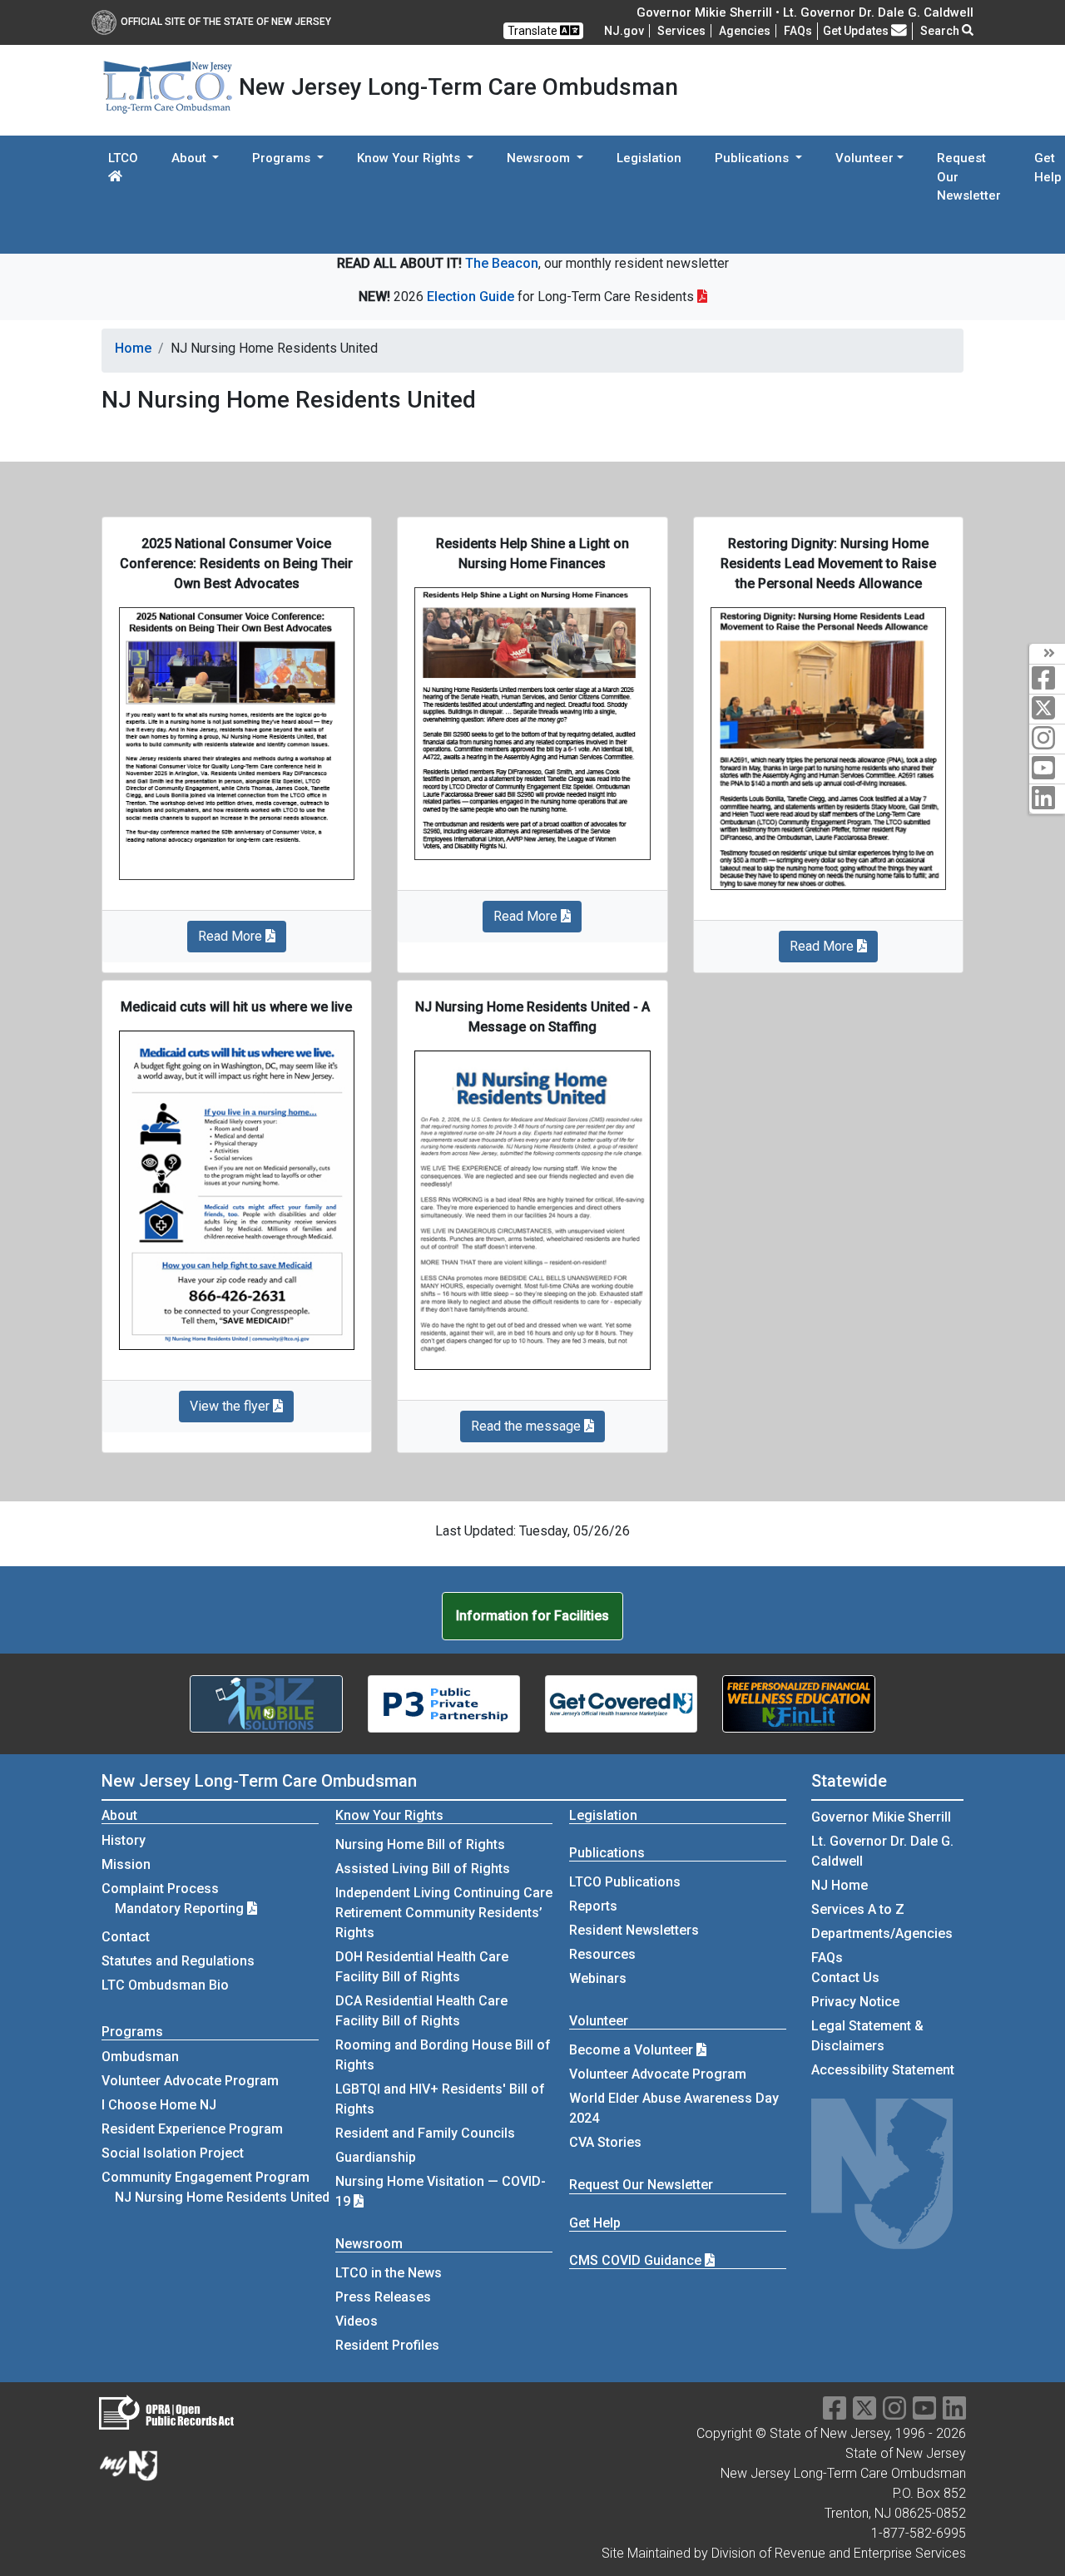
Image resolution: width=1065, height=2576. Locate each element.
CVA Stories (605, 2142)
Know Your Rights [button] (410, 158)
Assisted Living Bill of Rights (423, 1869)
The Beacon (502, 263)
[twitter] (1047, 709)
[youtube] (1047, 769)
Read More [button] (232, 936)
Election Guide (471, 297)
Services (681, 31)
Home (133, 348)
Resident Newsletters (634, 1930)
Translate (534, 31)
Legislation (649, 158)
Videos (357, 2321)
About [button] (191, 158)
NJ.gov (624, 31)
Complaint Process (160, 1889)
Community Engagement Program (206, 2177)
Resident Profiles (387, 2345)
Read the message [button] (528, 1426)
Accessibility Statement (883, 2070)
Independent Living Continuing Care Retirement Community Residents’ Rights (444, 1913)
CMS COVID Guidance (637, 2260)
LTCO (123, 158)
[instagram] (1047, 739)
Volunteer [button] (864, 158)
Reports (593, 1906)
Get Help (595, 2223)
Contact (126, 1937)
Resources (602, 1954)
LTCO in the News (389, 2273)
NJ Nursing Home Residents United (222, 2197)
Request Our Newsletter (969, 177)
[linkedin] (1047, 799)
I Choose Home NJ (159, 2105)
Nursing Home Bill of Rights (420, 1844)
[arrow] (1047, 654)
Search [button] (941, 31)
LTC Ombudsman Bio (165, 1985)
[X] (864, 2413)
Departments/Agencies (882, 1933)
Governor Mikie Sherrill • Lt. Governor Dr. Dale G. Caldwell (805, 12)
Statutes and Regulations (178, 1961)
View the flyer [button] (231, 1406)
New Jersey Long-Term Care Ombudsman (259, 1781)
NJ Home (840, 1885)
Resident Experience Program (192, 2129)
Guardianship (376, 2157)
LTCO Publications (625, 1882)
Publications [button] (753, 158)
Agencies (745, 31)
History (124, 1840)
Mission (126, 1864)
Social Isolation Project (173, 2153)
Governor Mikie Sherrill (881, 1817)
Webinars (598, 1978)
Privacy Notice (855, 2002)
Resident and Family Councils (425, 2133)
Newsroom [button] (540, 158)
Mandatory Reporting (181, 1909)
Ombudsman (140, 2057)
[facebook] (1047, 679)
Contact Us (845, 1978)
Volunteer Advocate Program (190, 2081)
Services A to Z (858, 1909)
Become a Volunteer (633, 2050)
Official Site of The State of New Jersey (226, 22)
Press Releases (383, 2297)
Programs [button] (283, 158)
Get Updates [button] (857, 31)
